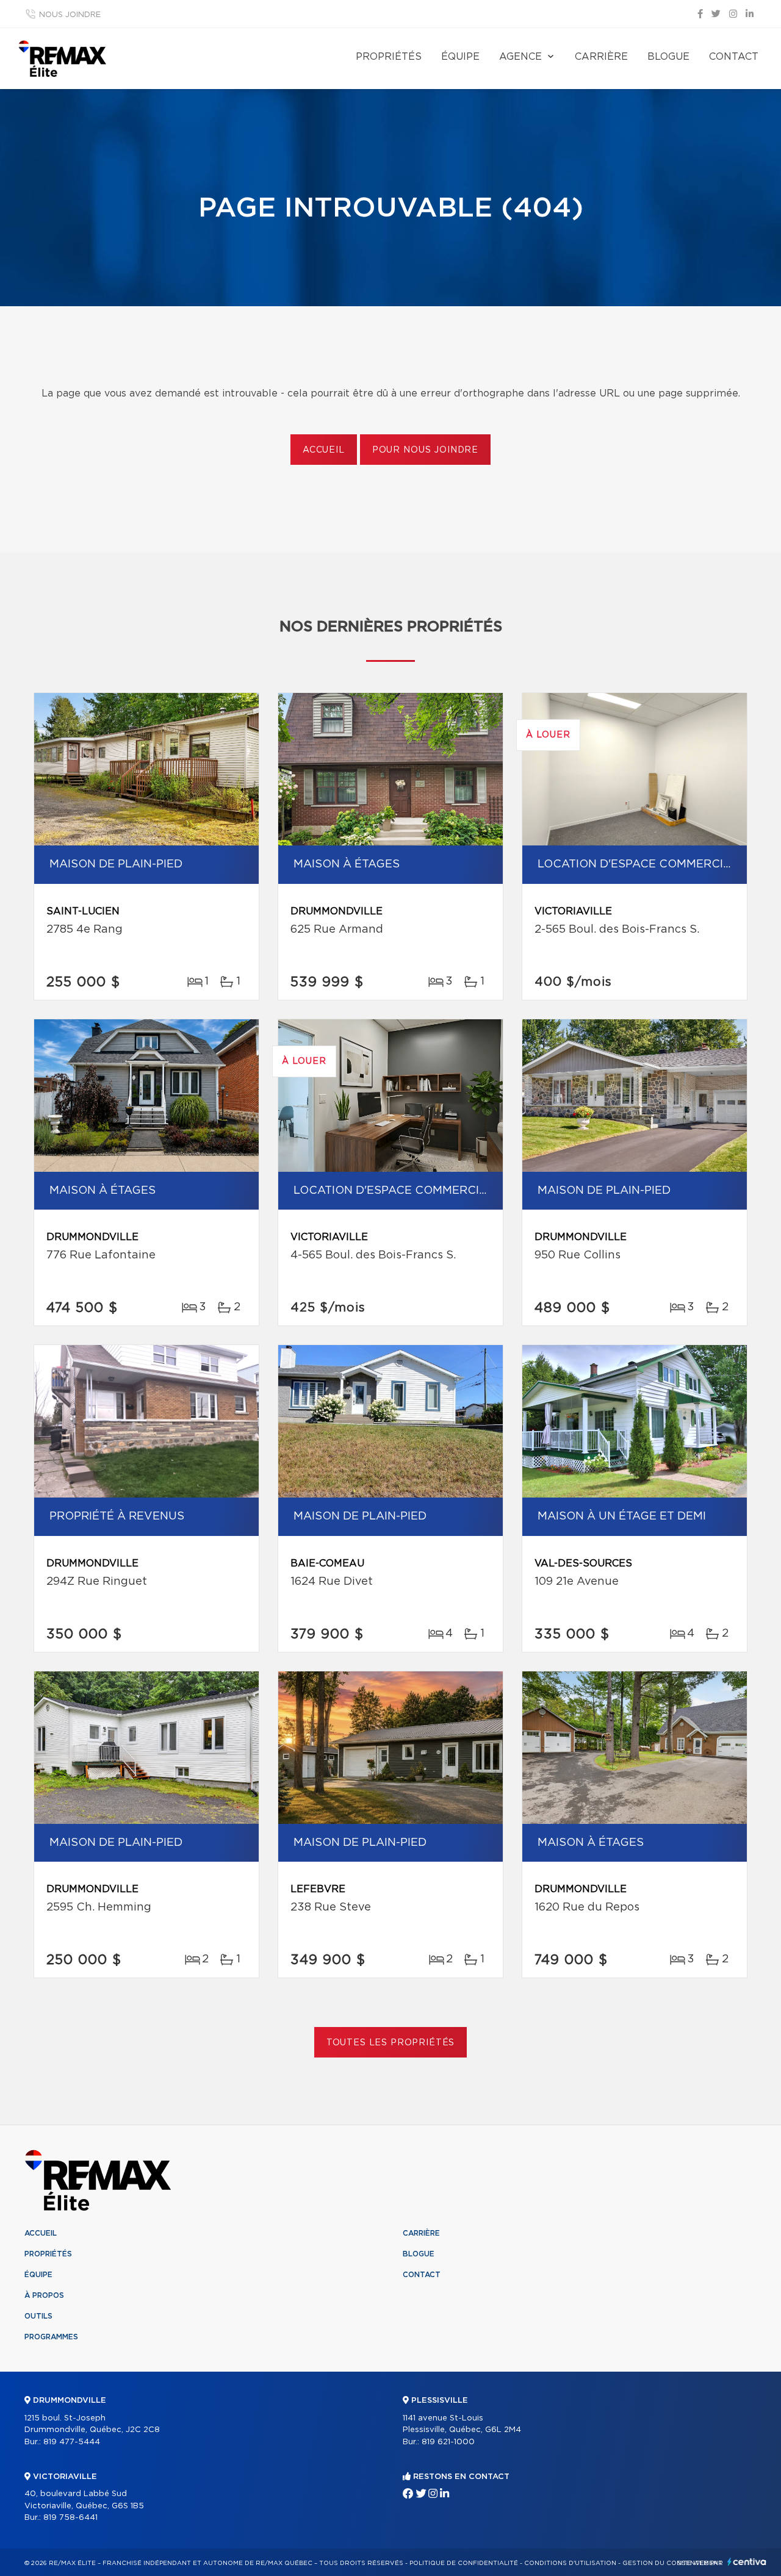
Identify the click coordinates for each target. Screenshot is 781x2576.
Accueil (324, 450)
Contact (734, 57)
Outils (38, 2316)
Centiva (747, 2562)
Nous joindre (70, 15)
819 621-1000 (448, 2442)
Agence (520, 57)
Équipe (460, 57)
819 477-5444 (72, 2442)
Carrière (601, 57)
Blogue (668, 57)
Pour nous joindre (425, 450)
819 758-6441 (70, 2518)
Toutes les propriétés (391, 2043)
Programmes (51, 2337)
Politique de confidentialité (464, 2563)
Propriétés (389, 57)
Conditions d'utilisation (570, 2563)
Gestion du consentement (672, 2563)
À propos (44, 2295)
